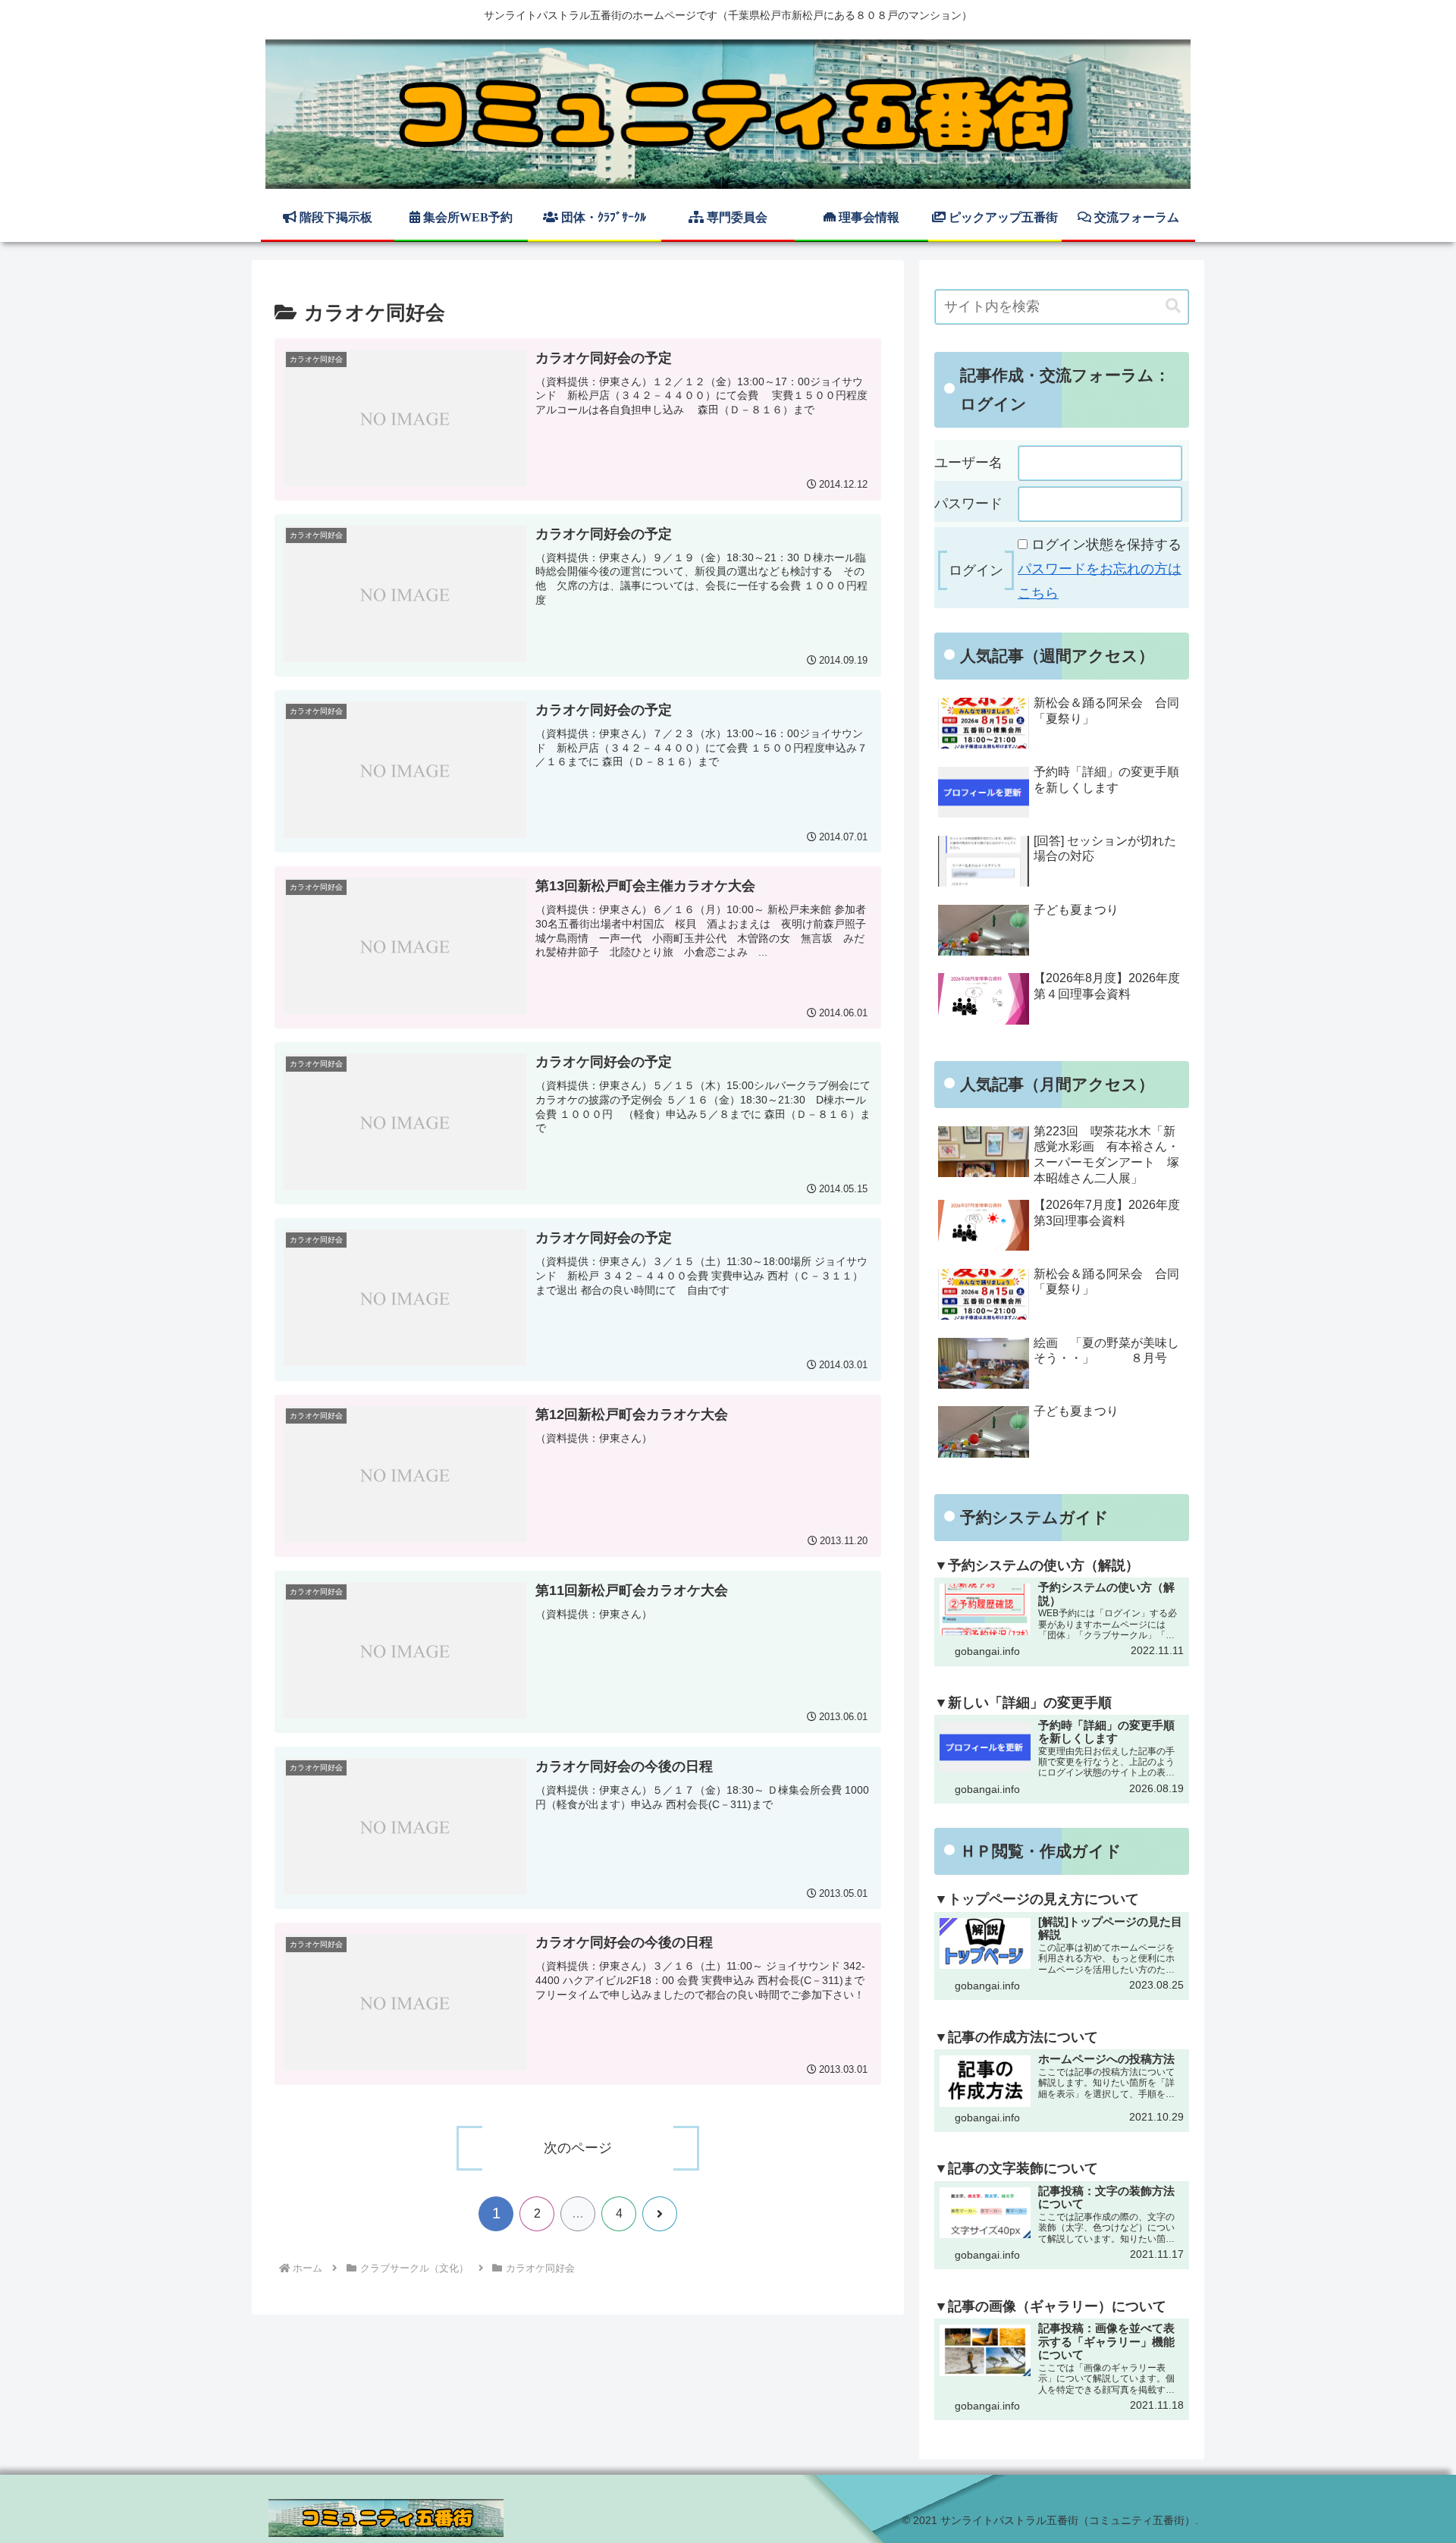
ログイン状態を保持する (1106, 545)
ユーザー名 (968, 463)
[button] (1173, 306)
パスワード (968, 504)
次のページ (578, 2148)
